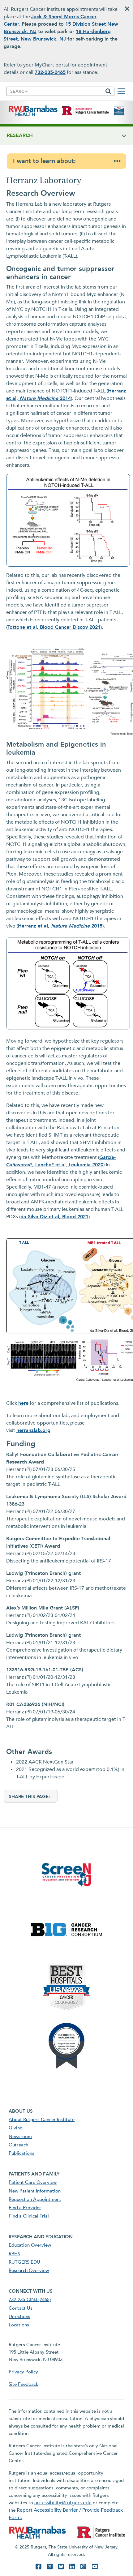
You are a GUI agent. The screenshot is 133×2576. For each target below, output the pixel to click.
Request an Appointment (35, 2199)
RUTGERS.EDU (24, 2262)
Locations (19, 2325)
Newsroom (20, 2137)
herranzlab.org (33, 1430)
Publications (21, 2153)
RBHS (14, 2254)
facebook (38, 2567)
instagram (83, 2567)
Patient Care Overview (33, 2182)
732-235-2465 (50, 72)
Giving (16, 2128)
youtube (95, 2567)
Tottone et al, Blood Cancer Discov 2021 (54, 627)
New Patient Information (35, 2191)
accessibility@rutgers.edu (63, 2503)
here (23, 1403)
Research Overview (29, 2270)
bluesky (61, 2567)
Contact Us (21, 2308)
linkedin (72, 2567)
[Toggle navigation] (121, 91)
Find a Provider (25, 2208)
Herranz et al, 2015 (60, 926)
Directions (19, 2317)
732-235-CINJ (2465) (30, 2300)
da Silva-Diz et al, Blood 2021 (54, 1217)
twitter (50, 2567)
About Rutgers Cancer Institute (42, 2120)
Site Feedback (24, 2384)
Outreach (18, 2145)
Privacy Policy (23, 2372)
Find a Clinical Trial (29, 2216)
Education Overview (30, 2245)
